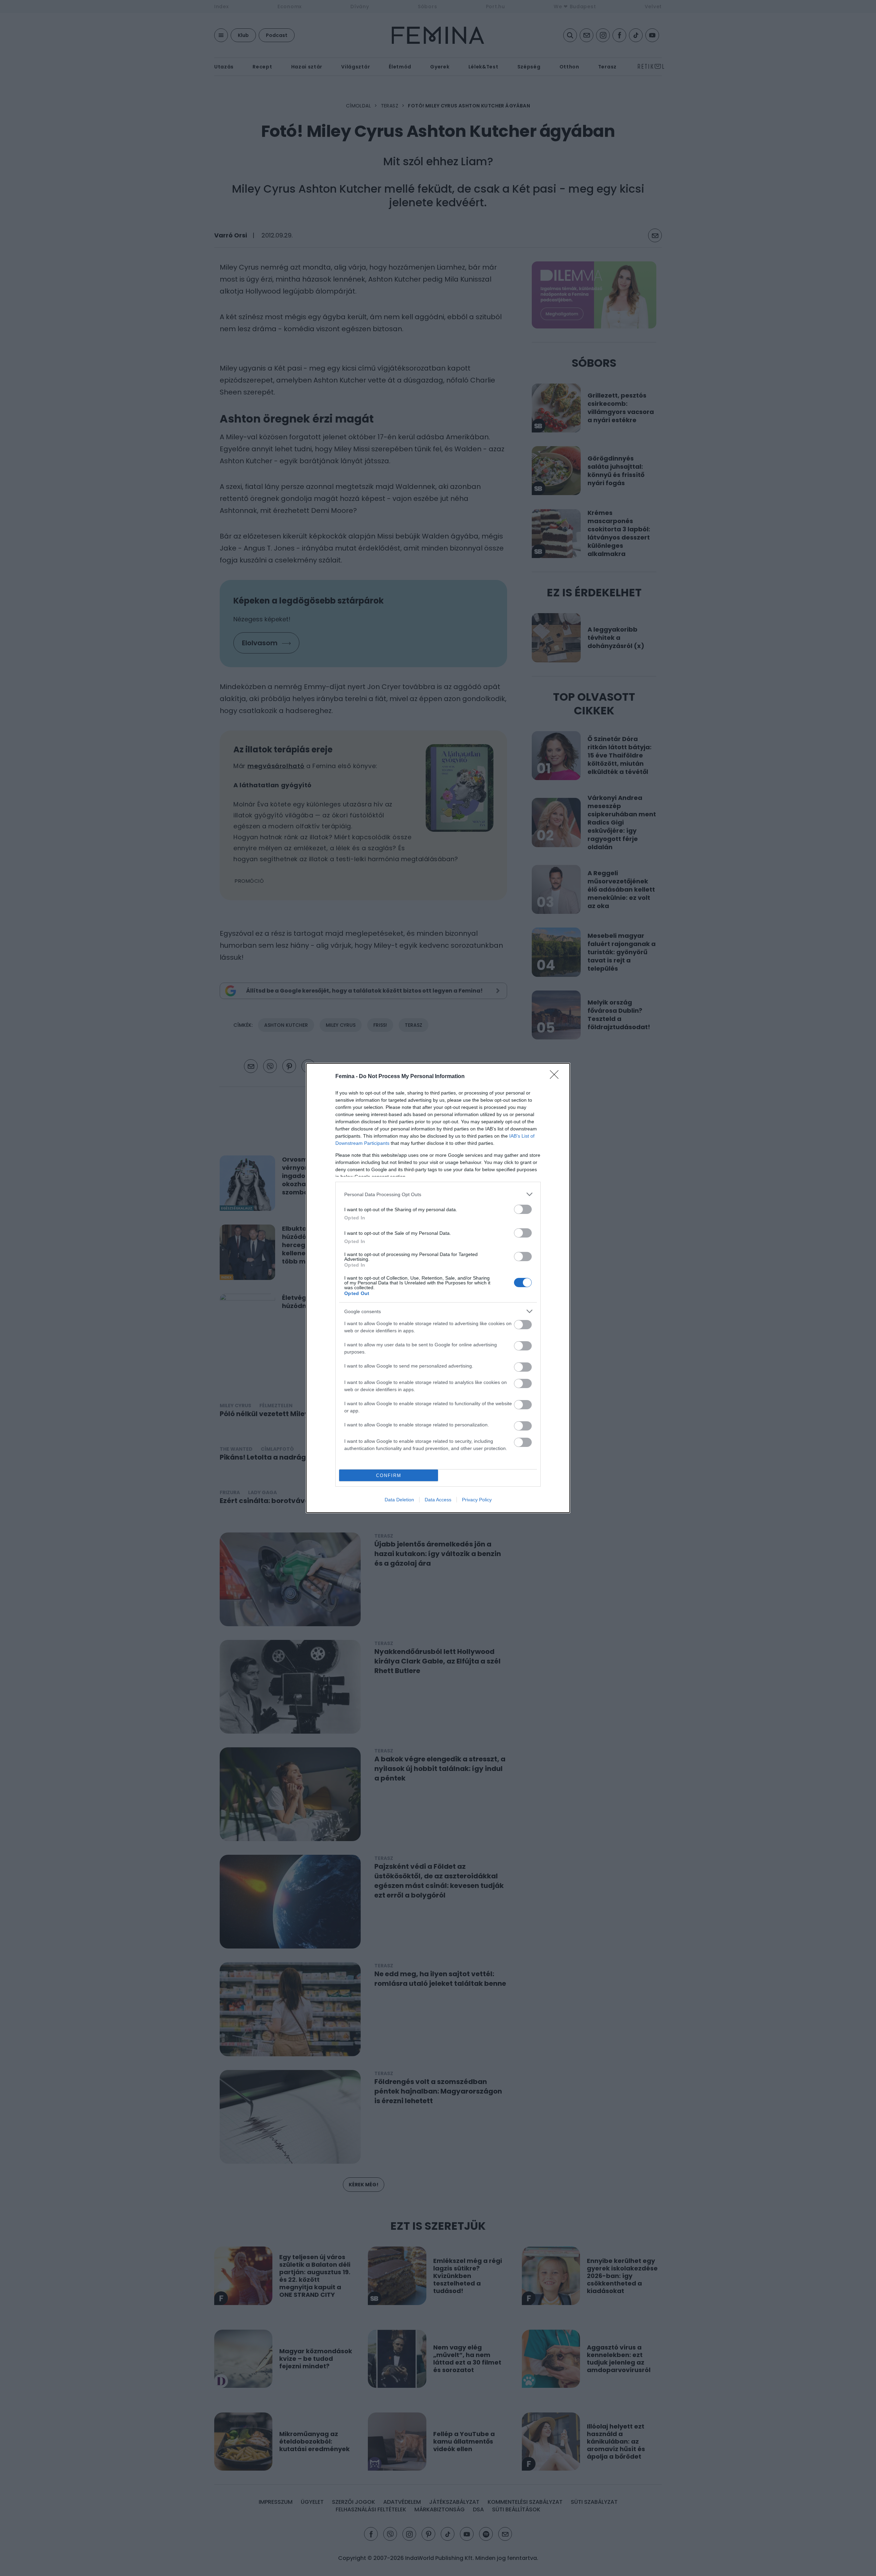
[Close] (556, 1077)
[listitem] (438, 1194)
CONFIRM (389, 1475)
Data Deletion (399, 1500)
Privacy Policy (477, 1500)
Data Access (438, 1500)
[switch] (523, 1209)
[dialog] (438, 1288)
